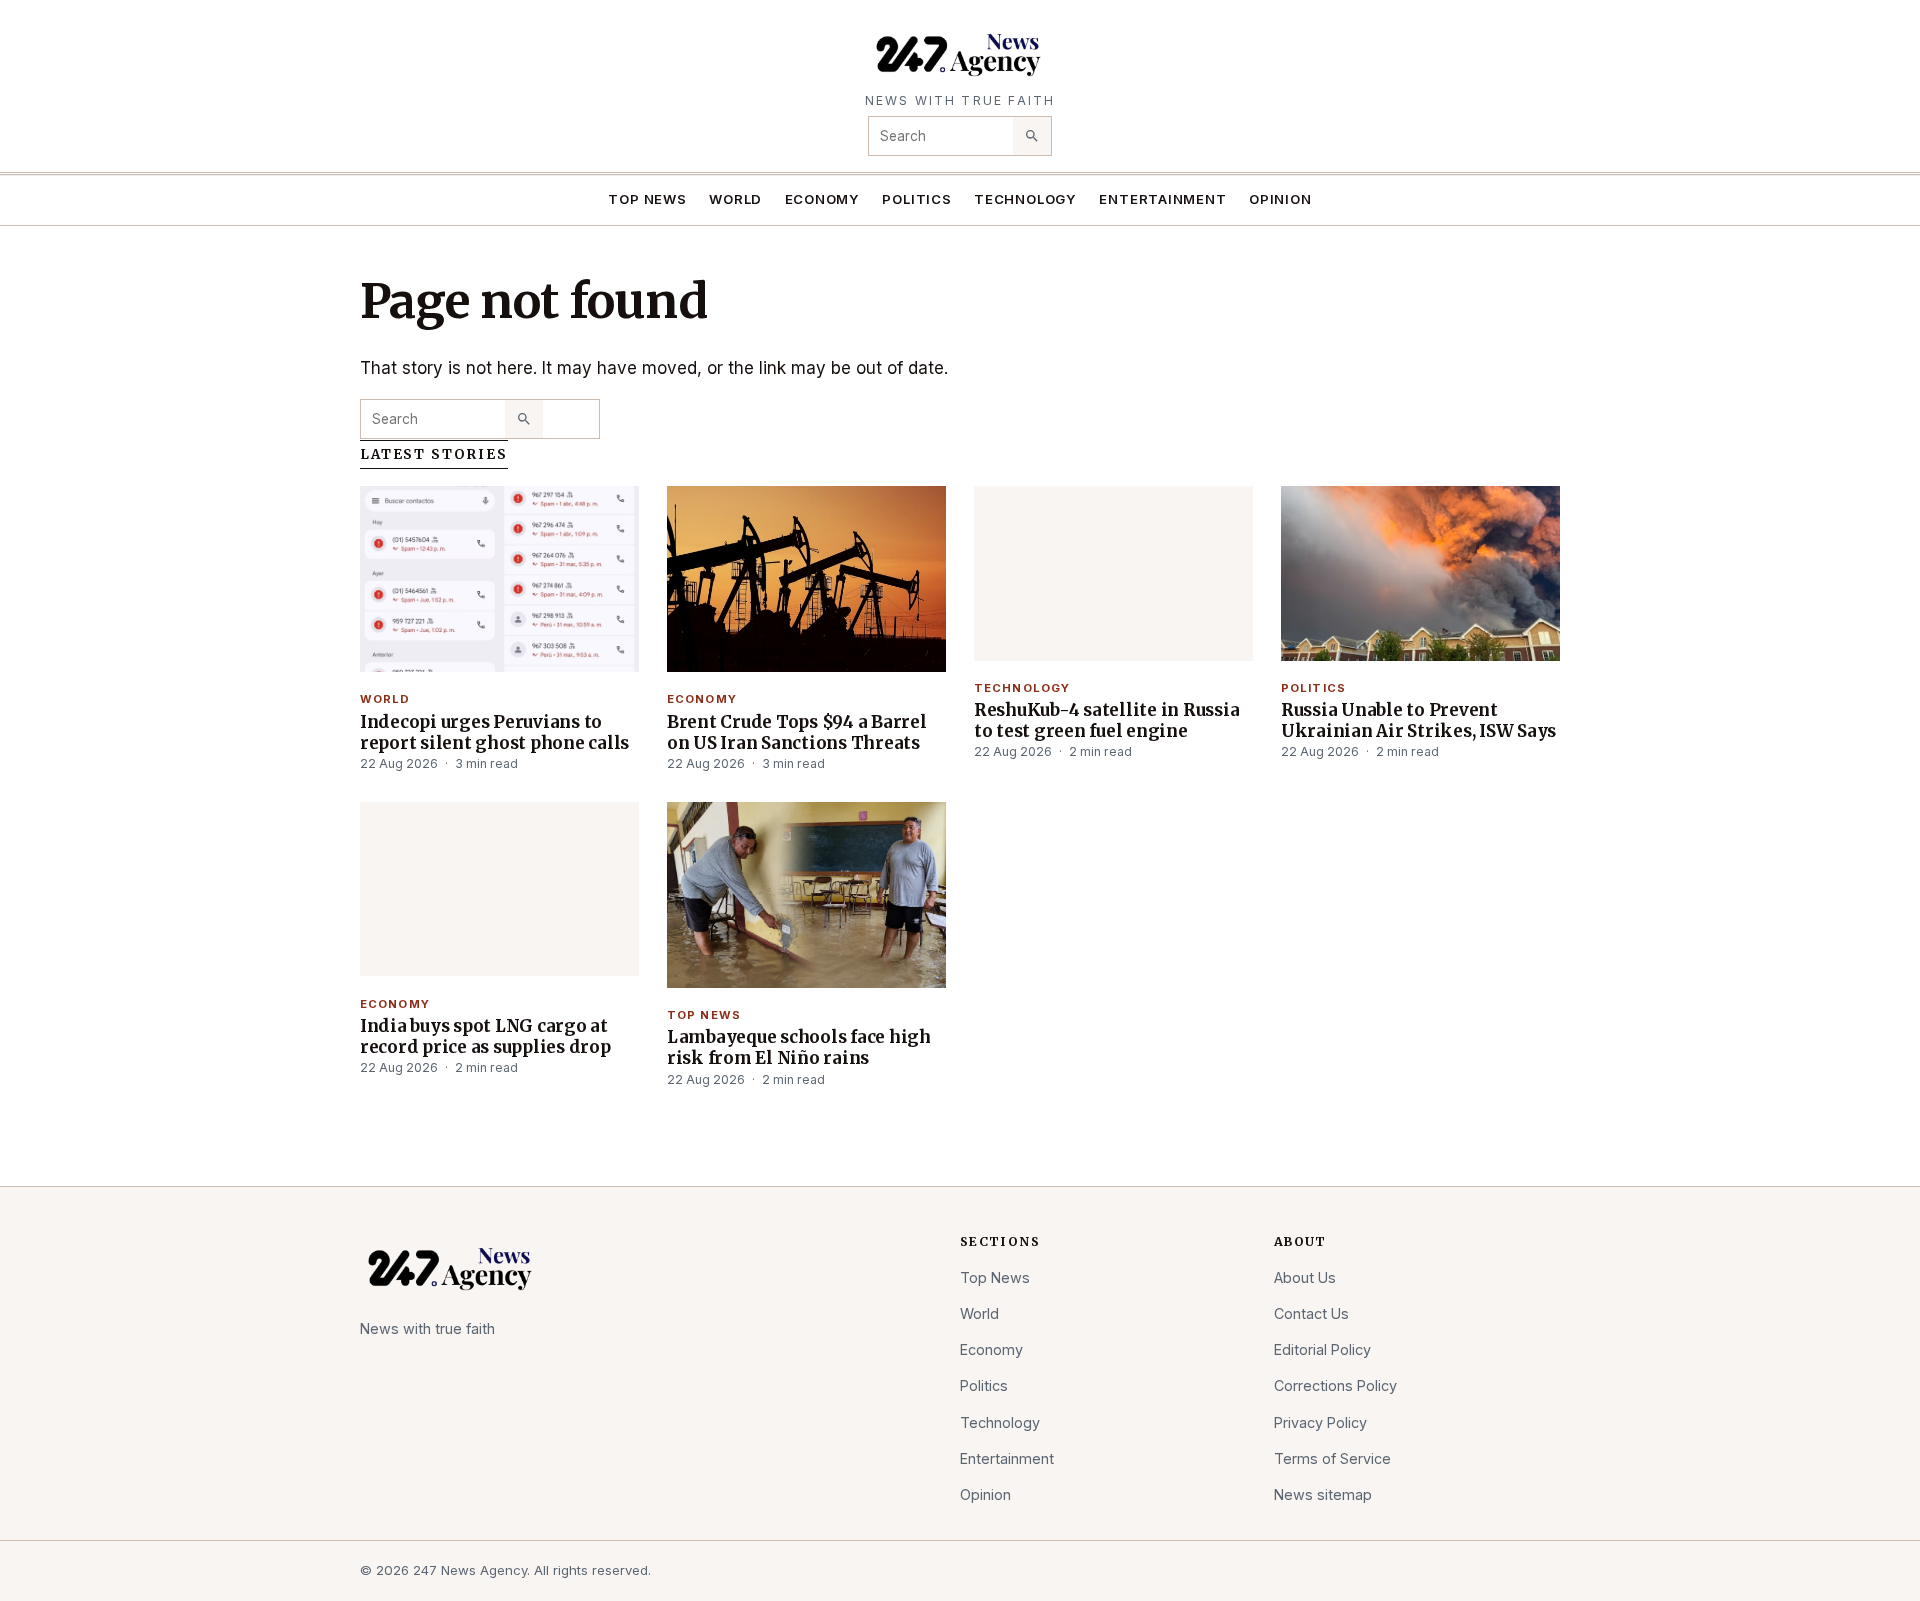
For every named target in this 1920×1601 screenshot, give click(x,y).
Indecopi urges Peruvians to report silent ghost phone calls (494, 732)
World (735, 199)
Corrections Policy (1335, 1385)
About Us (1305, 1277)
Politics (916, 199)
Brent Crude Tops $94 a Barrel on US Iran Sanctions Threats (797, 732)
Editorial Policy (1322, 1349)
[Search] (1032, 136)
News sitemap (1323, 1494)
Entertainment (1162, 199)
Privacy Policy (1320, 1422)
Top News (647, 199)
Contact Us (1311, 1313)
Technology (1025, 199)
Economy (823, 199)
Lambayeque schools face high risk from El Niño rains (799, 1047)
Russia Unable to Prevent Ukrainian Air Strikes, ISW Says (1418, 720)
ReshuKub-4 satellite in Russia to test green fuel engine (1106, 720)
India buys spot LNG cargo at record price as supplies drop (485, 1036)
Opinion (1280, 199)
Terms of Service (1332, 1458)
